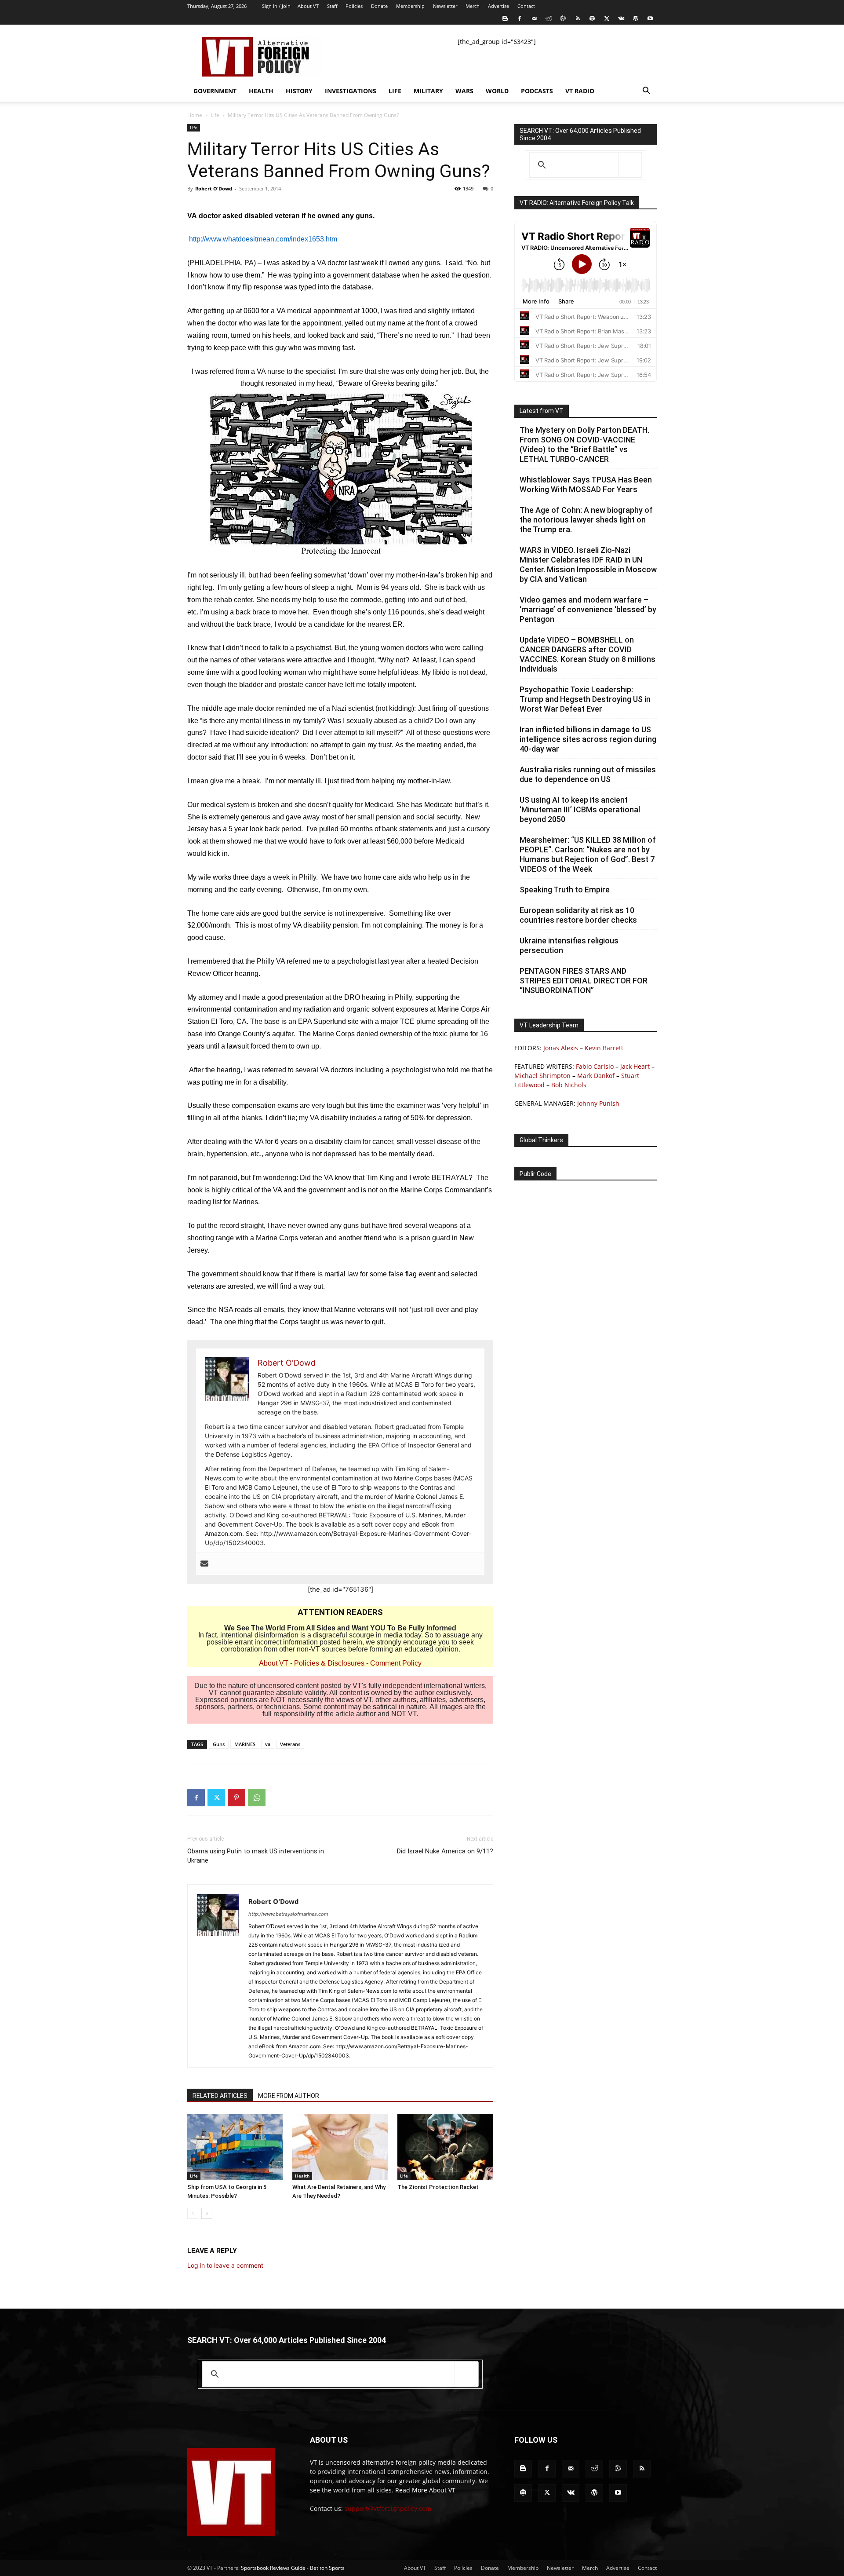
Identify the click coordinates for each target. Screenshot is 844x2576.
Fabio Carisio (595, 1066)
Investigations (351, 91)
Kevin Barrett (604, 1048)
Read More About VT (425, 2490)
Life (395, 91)
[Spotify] (592, 18)
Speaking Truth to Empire (565, 890)
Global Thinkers (541, 1140)
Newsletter (445, 6)
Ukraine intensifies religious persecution (569, 945)
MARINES (245, 1744)
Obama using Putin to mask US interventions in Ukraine (256, 1856)
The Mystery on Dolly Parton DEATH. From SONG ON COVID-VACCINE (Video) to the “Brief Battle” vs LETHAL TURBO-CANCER (584, 444)
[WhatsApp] (257, 1798)
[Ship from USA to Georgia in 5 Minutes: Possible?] (235, 2147)
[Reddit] (549, 18)
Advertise (498, 6)
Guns (219, 1744)
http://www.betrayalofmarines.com (288, 1914)
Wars (464, 91)
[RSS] (578, 18)
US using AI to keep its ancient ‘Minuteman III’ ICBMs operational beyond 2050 (580, 809)
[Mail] (534, 18)
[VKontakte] (621, 18)
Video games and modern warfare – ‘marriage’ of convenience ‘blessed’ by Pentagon (588, 609)
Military (428, 91)
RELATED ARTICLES (220, 2096)
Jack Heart (635, 1066)
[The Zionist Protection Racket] (445, 2147)
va (268, 1744)
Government (215, 91)
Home (195, 115)
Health (261, 91)
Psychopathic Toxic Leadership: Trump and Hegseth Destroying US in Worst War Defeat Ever (585, 699)
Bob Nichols (569, 1085)
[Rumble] (563, 18)
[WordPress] (636, 18)
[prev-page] (193, 2213)
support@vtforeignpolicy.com (388, 2508)
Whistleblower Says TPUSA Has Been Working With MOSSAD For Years (586, 484)
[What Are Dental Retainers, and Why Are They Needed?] (340, 2147)
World (497, 91)
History (299, 91)
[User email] (204, 1564)
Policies (354, 6)
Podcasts (537, 91)
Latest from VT (542, 411)
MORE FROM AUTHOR (289, 2096)
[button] (646, 92)
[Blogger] (505, 18)
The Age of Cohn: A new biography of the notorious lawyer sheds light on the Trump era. (586, 520)
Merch (473, 6)
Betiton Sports (327, 2568)
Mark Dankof (596, 1076)
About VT (308, 6)
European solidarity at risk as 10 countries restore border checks (578, 915)
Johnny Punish (598, 1103)
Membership (410, 6)
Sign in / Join (276, 6)
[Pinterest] (236, 1798)
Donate (379, 6)
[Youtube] (650, 18)
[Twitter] (607, 18)
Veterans (290, 1744)
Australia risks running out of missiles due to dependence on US (588, 774)
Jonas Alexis (561, 1048)
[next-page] (207, 2213)
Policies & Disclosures (329, 1663)
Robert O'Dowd (214, 188)
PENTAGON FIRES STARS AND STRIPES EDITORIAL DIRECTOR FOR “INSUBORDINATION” (584, 981)
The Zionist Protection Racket (438, 2187)
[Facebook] (520, 18)
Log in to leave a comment (225, 2265)
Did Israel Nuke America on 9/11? (445, 1851)
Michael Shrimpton (542, 1076)
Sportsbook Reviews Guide (273, 2568)
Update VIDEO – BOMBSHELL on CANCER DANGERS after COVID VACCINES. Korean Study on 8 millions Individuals (588, 654)
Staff (332, 6)
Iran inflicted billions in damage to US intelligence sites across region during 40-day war (588, 739)
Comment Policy (396, 1663)
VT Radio (580, 91)
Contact (526, 6)
